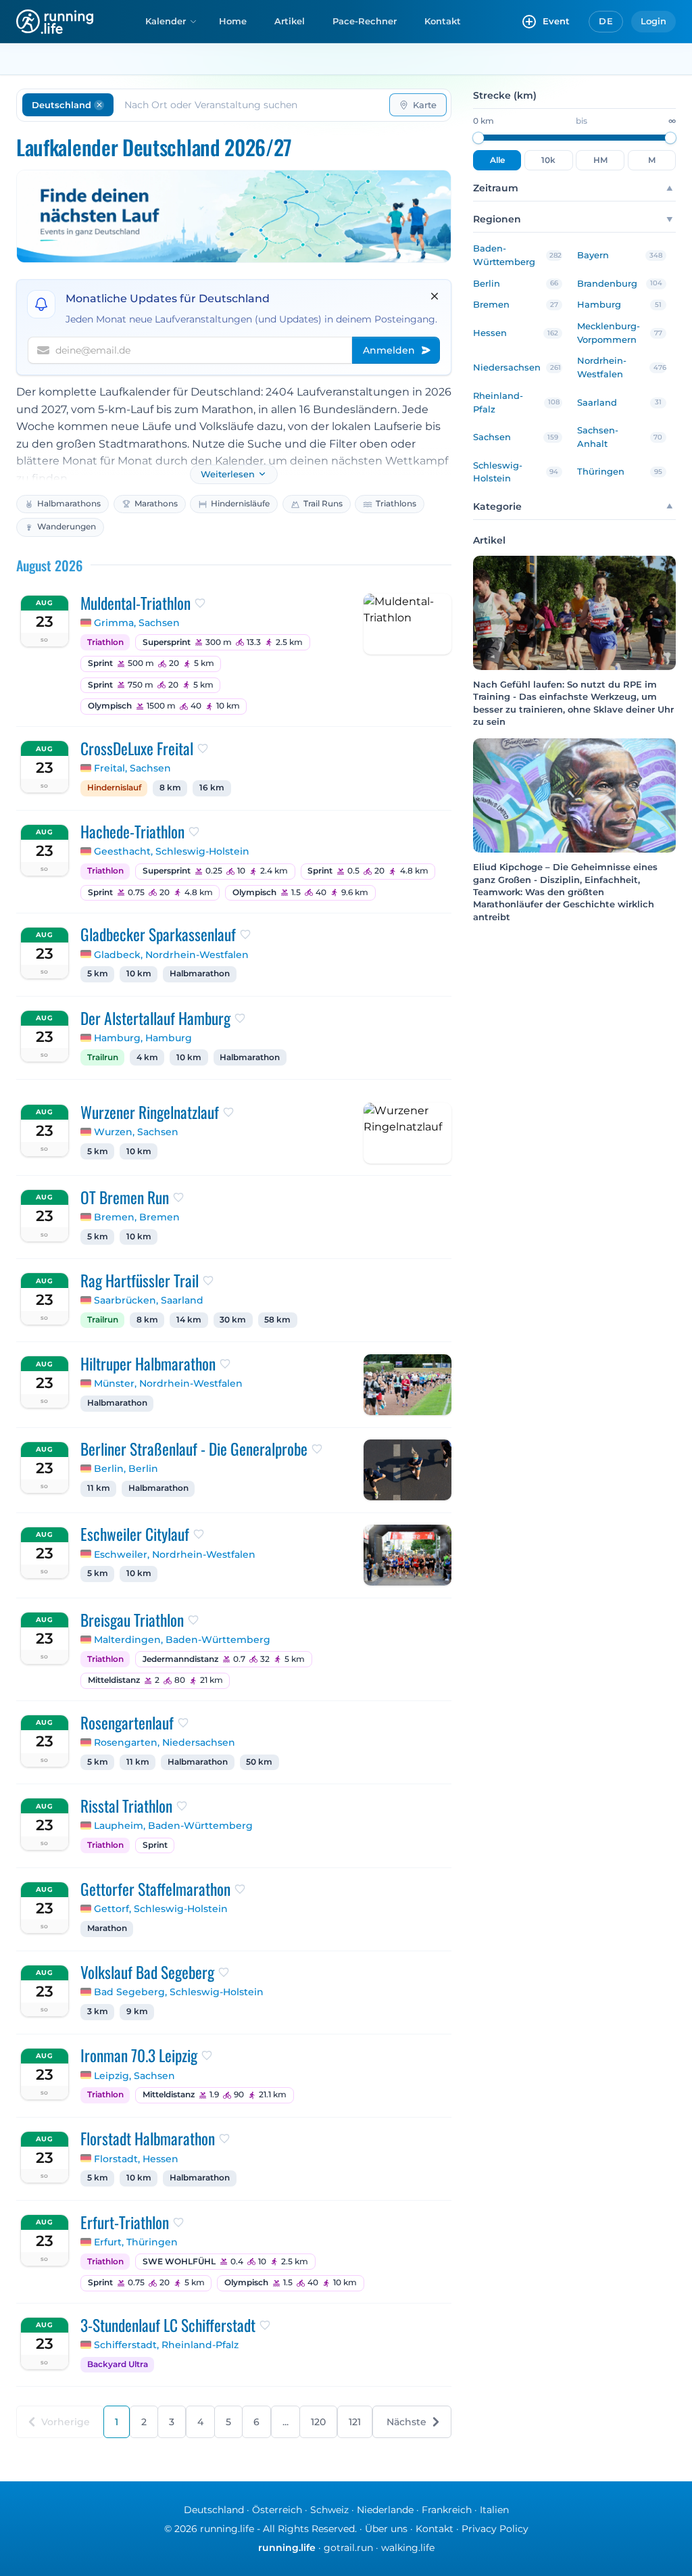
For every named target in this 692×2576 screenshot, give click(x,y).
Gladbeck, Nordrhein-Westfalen (171, 955)
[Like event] (200, 603)
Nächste (406, 2422)
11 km (99, 1488)
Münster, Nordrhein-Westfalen (168, 1383)
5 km (98, 974)
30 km (233, 1320)
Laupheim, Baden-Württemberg (173, 1826)
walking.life (408, 2548)
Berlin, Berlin (126, 1469)
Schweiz (329, 2510)
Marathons (156, 503)
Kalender (166, 21)
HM (600, 160)
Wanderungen (67, 526)
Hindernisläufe (240, 503)
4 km (147, 1057)
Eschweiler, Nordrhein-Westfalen (175, 1554)
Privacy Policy (495, 2529)
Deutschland (214, 2510)
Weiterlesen (228, 474)
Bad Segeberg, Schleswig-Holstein (179, 1992)
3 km (98, 2011)
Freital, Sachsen (132, 768)
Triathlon (105, 642)
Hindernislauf (114, 788)
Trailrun (103, 1057)
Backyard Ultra (118, 2364)
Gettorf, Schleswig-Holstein (161, 1909)
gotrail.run (348, 2548)
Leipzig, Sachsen (134, 2076)
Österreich (277, 2510)
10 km (139, 974)
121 (355, 2422)
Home (233, 21)
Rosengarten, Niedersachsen (165, 1742)
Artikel (290, 21)
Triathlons (396, 503)
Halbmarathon (200, 974)
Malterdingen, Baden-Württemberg (182, 1640)
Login (653, 21)
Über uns (386, 2529)
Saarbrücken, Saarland (149, 1300)
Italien (494, 2510)
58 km (277, 1320)
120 (318, 2422)
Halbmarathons (69, 503)
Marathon (107, 1928)
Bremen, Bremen (137, 1217)
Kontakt (443, 21)
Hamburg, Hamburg (143, 1038)
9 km (137, 2011)
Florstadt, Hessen (136, 2159)
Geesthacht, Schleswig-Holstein (172, 851)
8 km (170, 788)
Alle (497, 160)
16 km (212, 788)
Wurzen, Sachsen (136, 1132)
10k (548, 160)
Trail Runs (323, 503)
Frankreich (447, 2510)
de (606, 21)
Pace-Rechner (365, 21)
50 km (259, 1762)
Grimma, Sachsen (137, 623)
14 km (189, 1320)
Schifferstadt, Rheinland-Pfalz (166, 2345)
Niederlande (385, 2510)
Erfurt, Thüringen (136, 2242)
